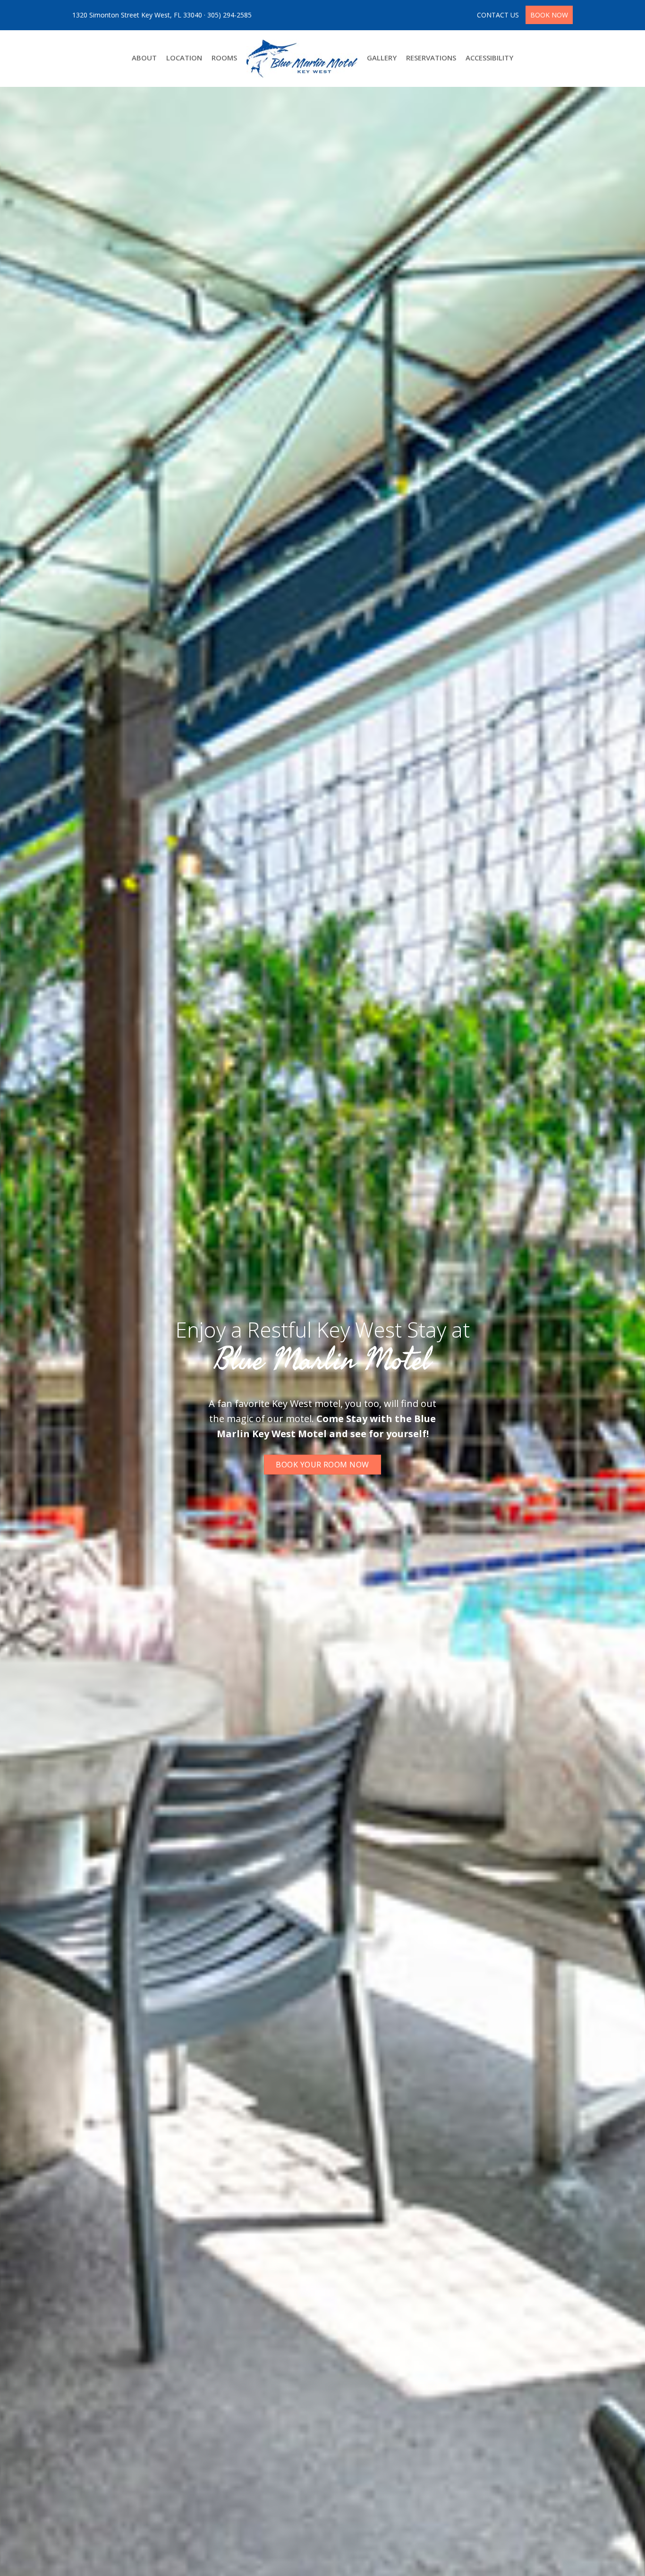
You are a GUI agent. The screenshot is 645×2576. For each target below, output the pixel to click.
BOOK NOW (549, 15)
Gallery (382, 58)
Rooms (224, 58)
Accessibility (489, 58)
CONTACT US (499, 15)
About (144, 58)
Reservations (431, 58)
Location (184, 58)
